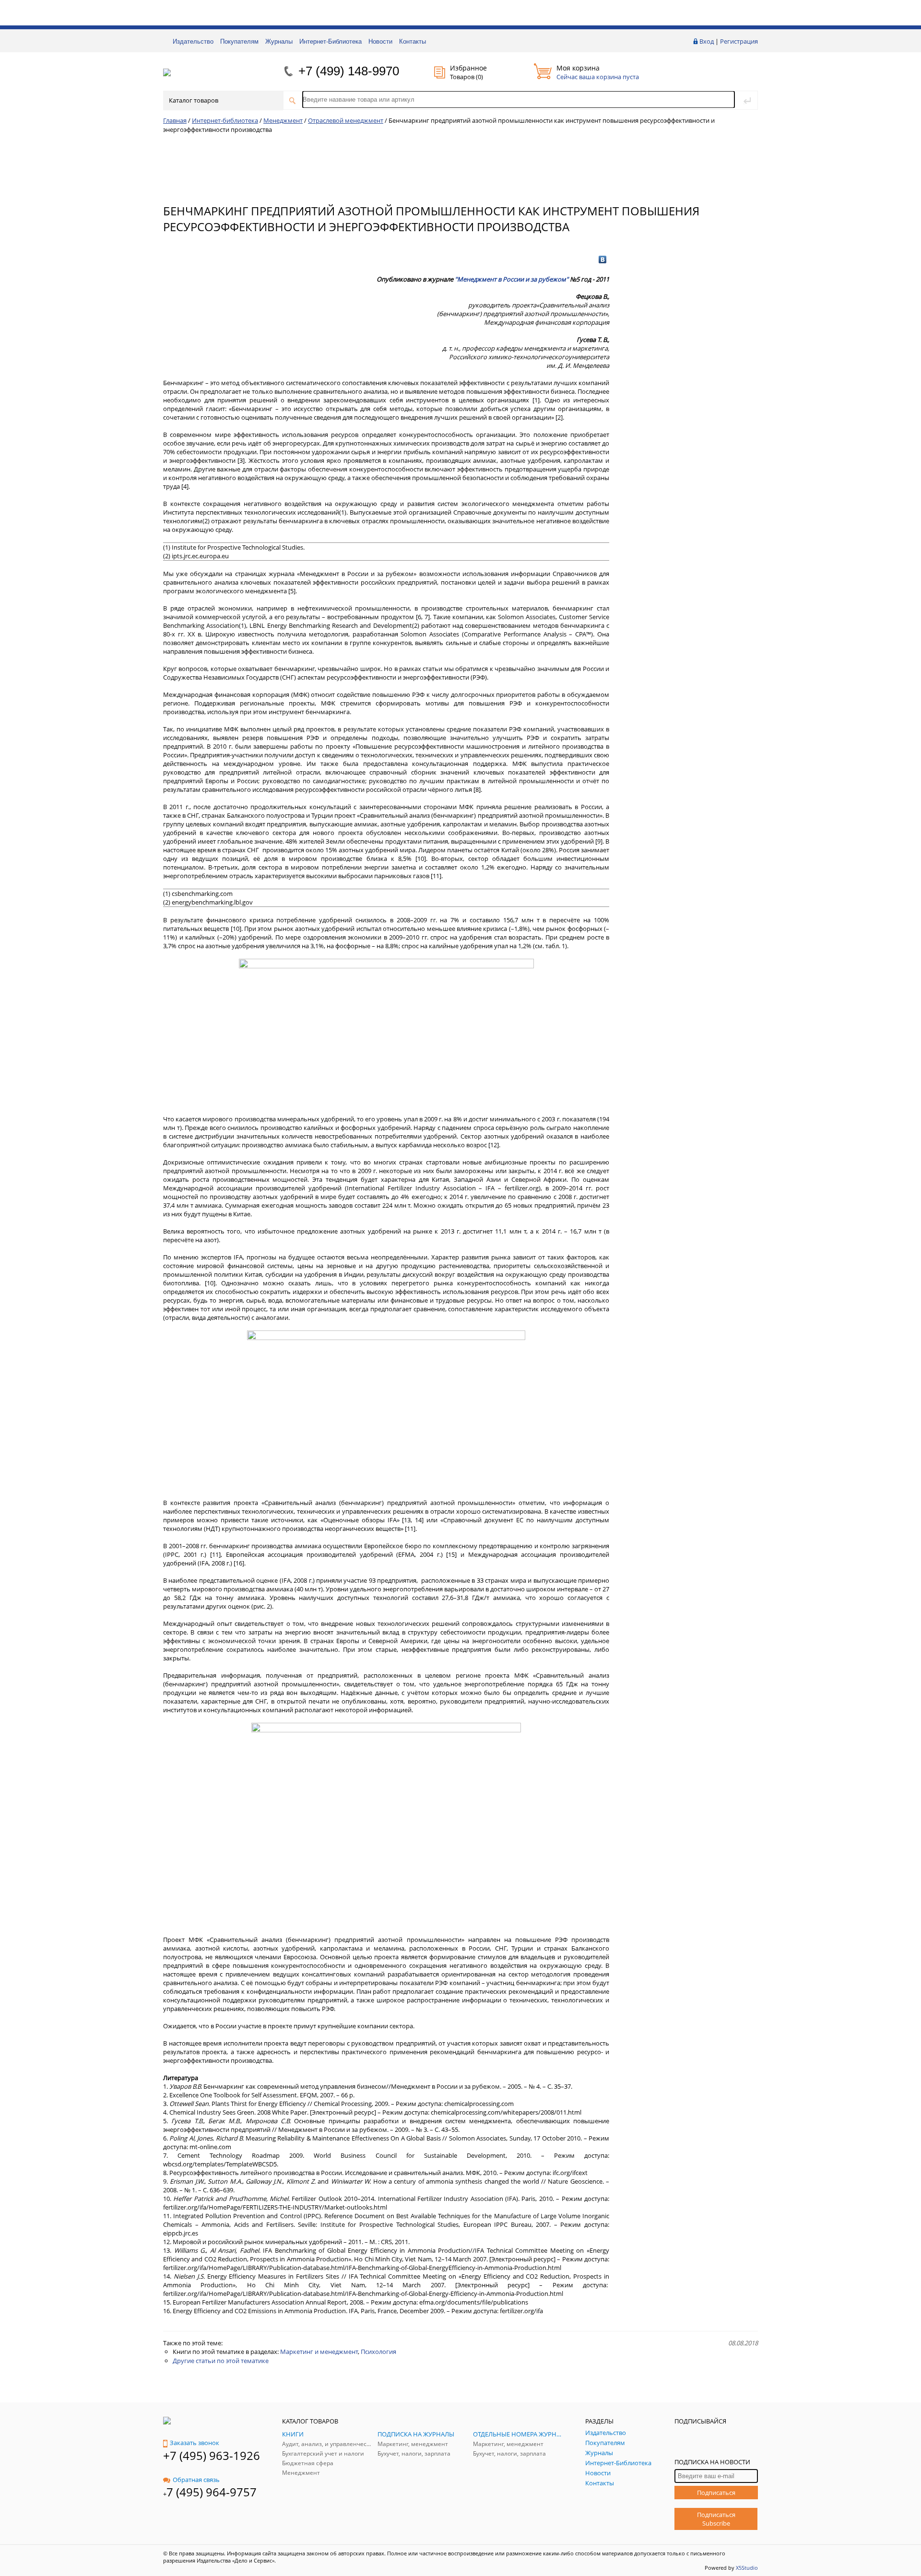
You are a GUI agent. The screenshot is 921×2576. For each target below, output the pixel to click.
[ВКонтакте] (603, 259)
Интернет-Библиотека (331, 41)
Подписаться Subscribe (716, 2519)
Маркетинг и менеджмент (319, 2352)
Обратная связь (196, 2480)
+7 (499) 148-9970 (349, 71)
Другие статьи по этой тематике (221, 2361)
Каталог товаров (194, 100)
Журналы (279, 41)
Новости (380, 41)
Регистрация (739, 41)
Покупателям (239, 41)
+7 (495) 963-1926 (212, 2455)
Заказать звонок (195, 2443)
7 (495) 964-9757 (212, 2492)
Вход (707, 41)
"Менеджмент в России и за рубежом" (512, 279)
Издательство (193, 41)
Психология (378, 2352)
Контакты (413, 41)
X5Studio (747, 2568)
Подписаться (716, 2493)
